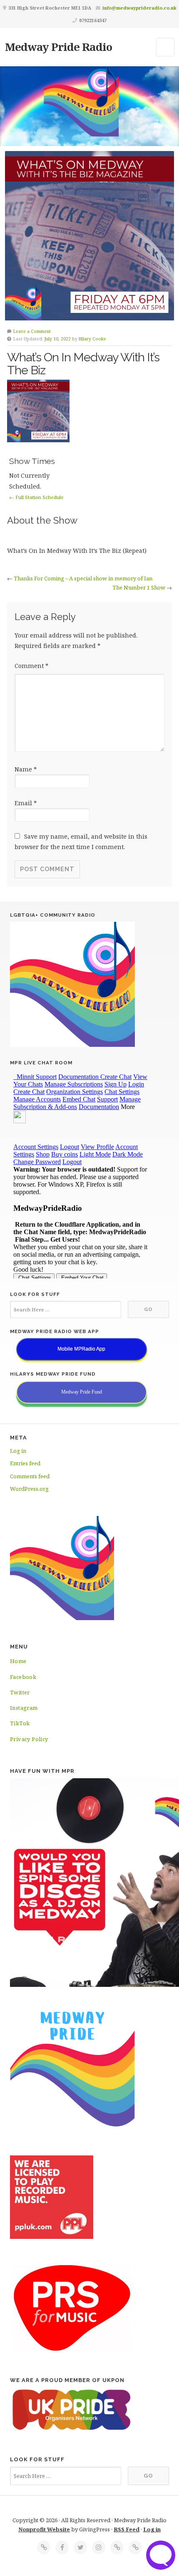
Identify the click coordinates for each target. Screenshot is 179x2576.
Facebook (23, 1677)
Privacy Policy (29, 1739)
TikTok (20, 1723)
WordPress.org (29, 1489)
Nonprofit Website (44, 2529)
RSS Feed (127, 2529)
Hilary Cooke (92, 339)
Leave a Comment (32, 331)
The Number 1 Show (139, 587)
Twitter (20, 1692)
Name (26, 769)
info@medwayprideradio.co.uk (139, 8)
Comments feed (30, 1476)
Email (26, 803)
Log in (18, 1451)
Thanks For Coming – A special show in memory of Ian (83, 578)
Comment (31, 666)
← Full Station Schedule (36, 497)
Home (18, 1661)
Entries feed (25, 1463)
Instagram (24, 1708)
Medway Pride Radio (58, 47)
